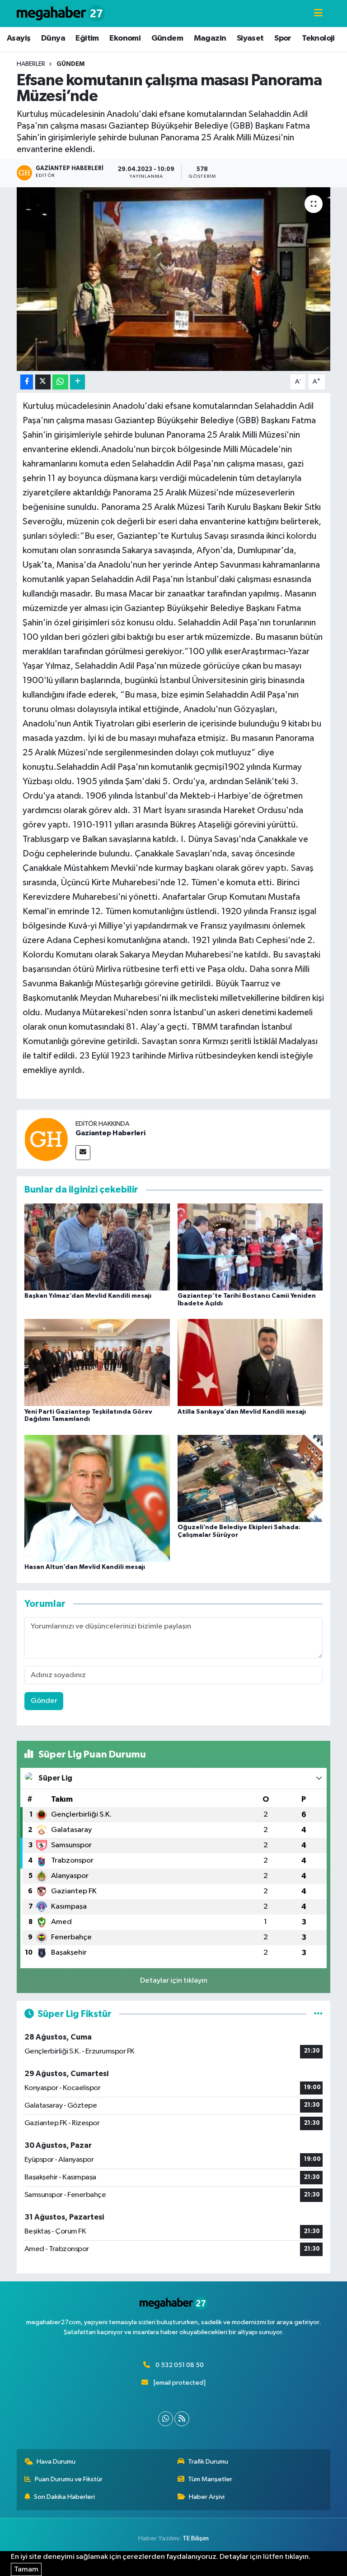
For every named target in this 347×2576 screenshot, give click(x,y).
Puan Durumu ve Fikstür (69, 2479)
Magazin (210, 38)
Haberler (31, 64)
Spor (283, 38)
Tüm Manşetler (210, 2479)
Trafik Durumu (208, 2462)
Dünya (53, 38)
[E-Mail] (83, 1153)
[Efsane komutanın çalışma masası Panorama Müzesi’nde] (174, 279)
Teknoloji (318, 38)
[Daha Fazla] (77, 382)
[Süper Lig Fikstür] (318, 2014)
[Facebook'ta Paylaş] (27, 382)
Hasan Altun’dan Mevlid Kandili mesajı (85, 1567)
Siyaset (250, 38)
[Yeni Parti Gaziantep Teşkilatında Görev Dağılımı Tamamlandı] (97, 1362)
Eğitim (87, 38)
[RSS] (182, 2419)
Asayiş (19, 38)
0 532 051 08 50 (180, 2365)
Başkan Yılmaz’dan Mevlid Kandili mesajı (88, 1296)
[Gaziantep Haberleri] (46, 1139)
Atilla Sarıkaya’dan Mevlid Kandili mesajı (242, 1412)
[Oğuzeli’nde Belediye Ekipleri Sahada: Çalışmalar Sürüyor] (250, 1478)
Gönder (44, 1701)
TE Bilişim (196, 2538)
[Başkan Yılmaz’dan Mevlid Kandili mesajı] (97, 1246)
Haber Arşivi (207, 2497)
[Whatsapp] (166, 2419)
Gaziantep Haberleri (110, 1133)
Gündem (167, 38)
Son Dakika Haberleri (64, 2497)
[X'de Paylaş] (43, 382)
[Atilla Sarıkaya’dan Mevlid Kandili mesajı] (250, 1362)
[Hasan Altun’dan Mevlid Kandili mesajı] (97, 1498)
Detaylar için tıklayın (174, 1981)
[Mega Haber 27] (61, 13)
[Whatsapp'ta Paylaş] (60, 382)
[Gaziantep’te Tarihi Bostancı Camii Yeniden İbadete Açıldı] (250, 1246)
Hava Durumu (56, 2462)
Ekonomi (125, 38)
